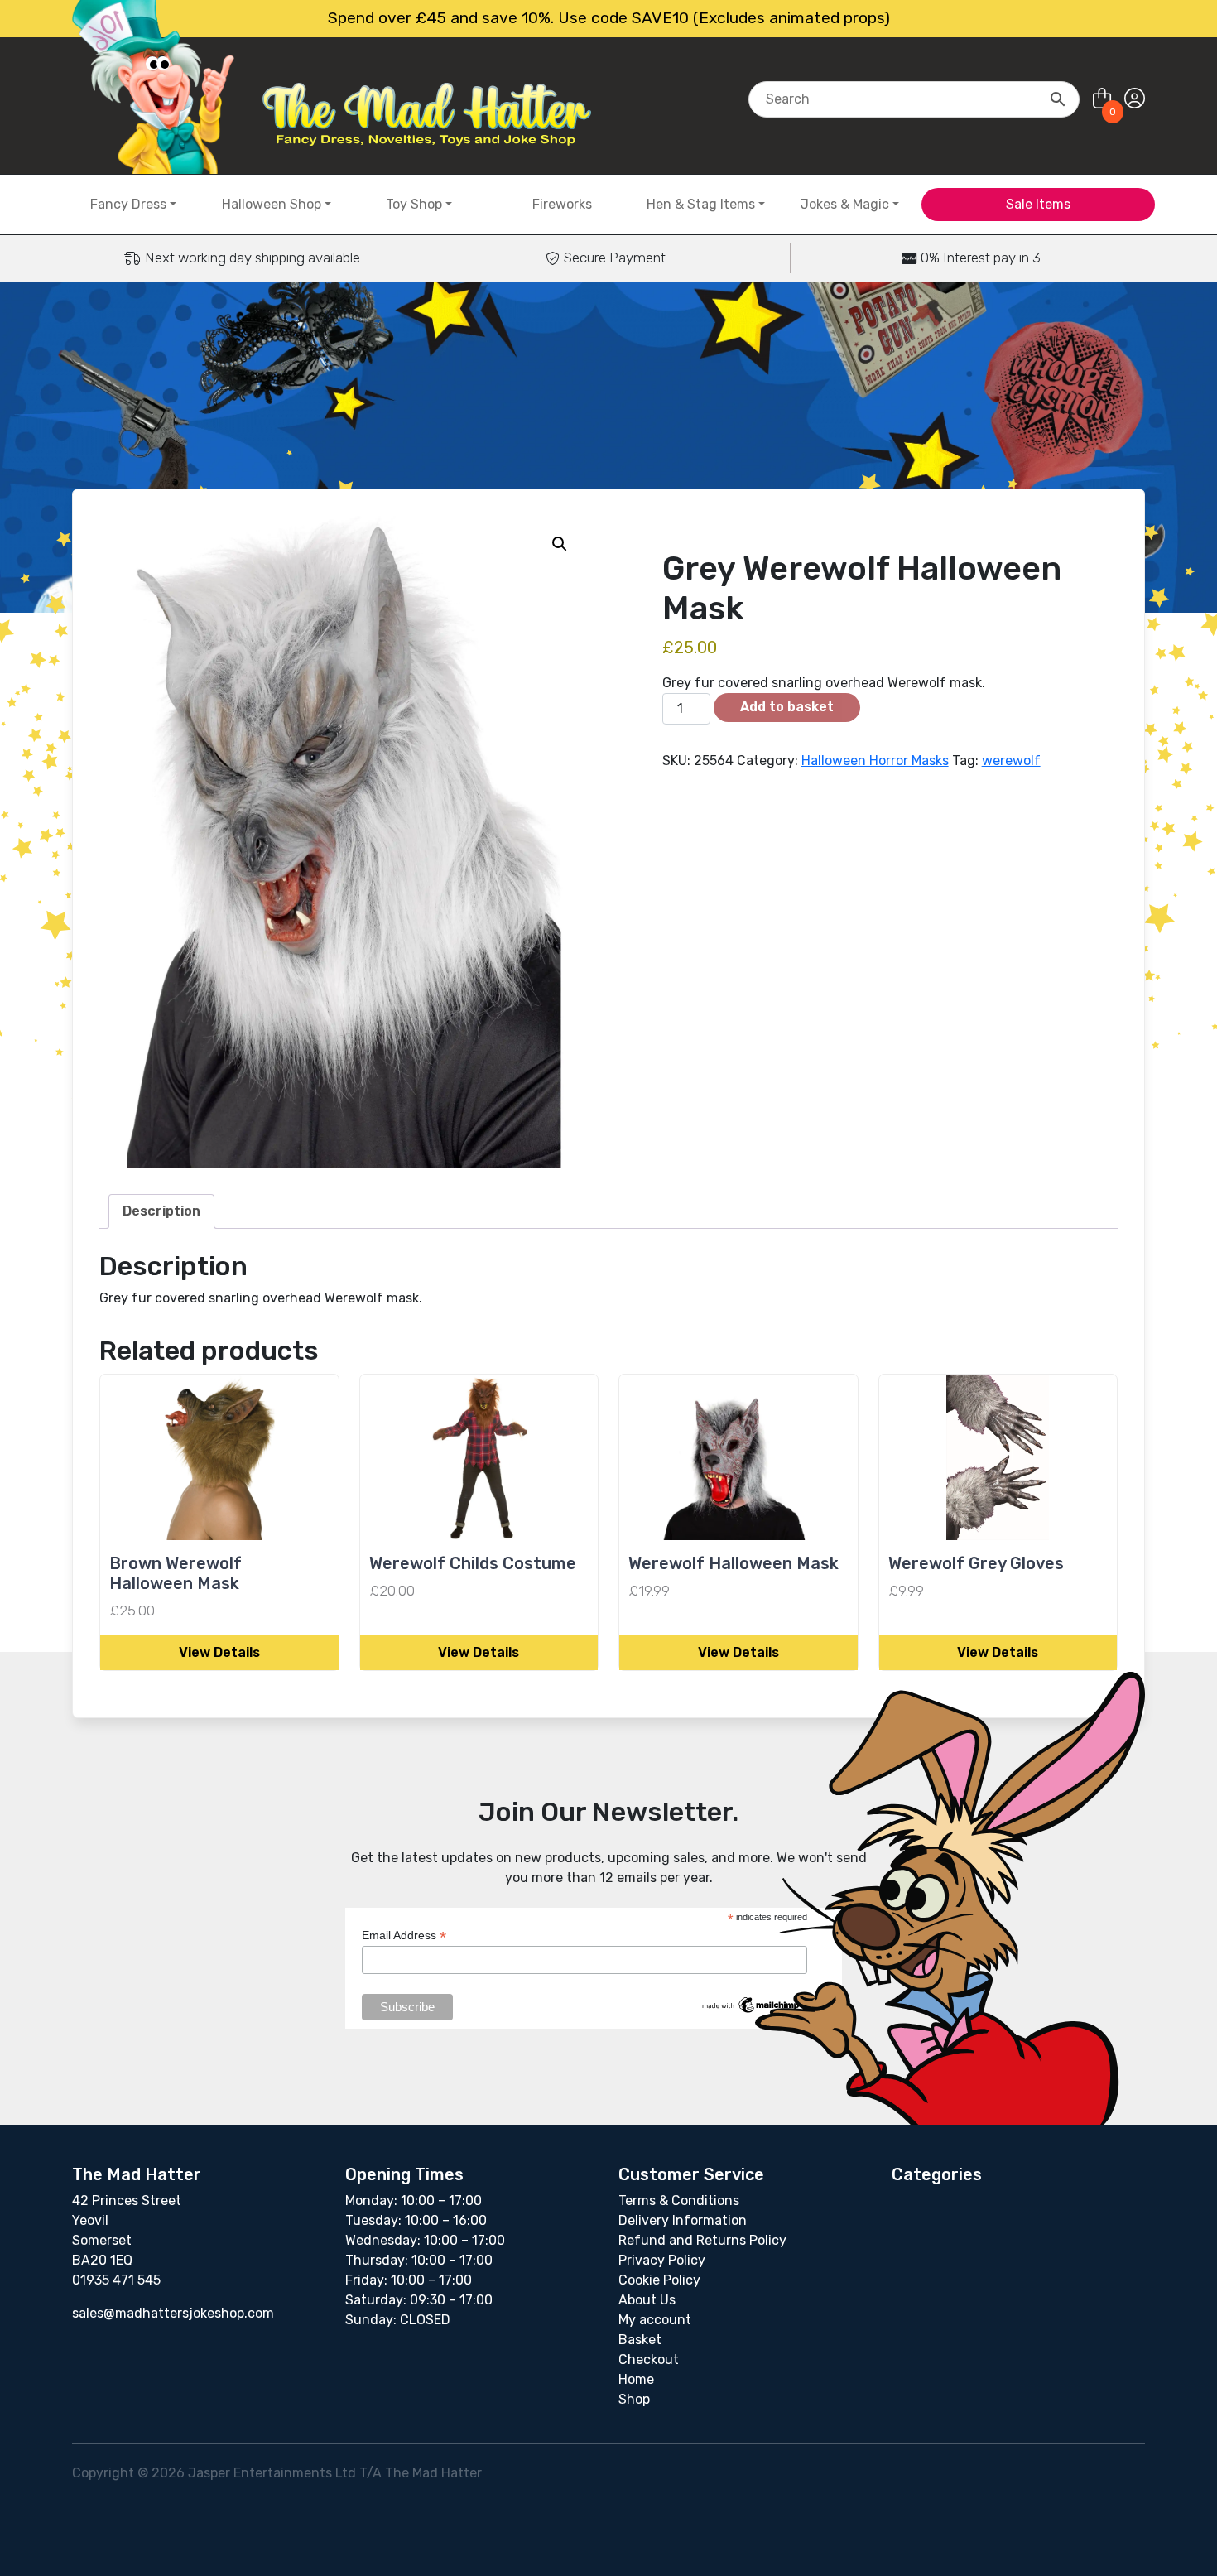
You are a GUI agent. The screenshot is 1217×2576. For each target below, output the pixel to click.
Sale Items (1038, 204)
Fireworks (562, 204)
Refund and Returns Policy (702, 2240)
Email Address (404, 1936)
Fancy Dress (128, 204)
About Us (647, 2300)
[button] (560, 544)
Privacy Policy (662, 2260)
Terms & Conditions (679, 2200)
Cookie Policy (659, 2280)
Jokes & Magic (845, 204)
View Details (219, 1652)
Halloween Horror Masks (875, 761)
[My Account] (1135, 99)
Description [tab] (161, 1211)
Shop (634, 2399)
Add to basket (787, 707)
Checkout (649, 2359)
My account (655, 2320)
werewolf (1011, 761)
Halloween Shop (272, 204)
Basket (640, 2340)
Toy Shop (414, 204)
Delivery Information (683, 2220)
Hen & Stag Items (701, 204)
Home (636, 2379)
